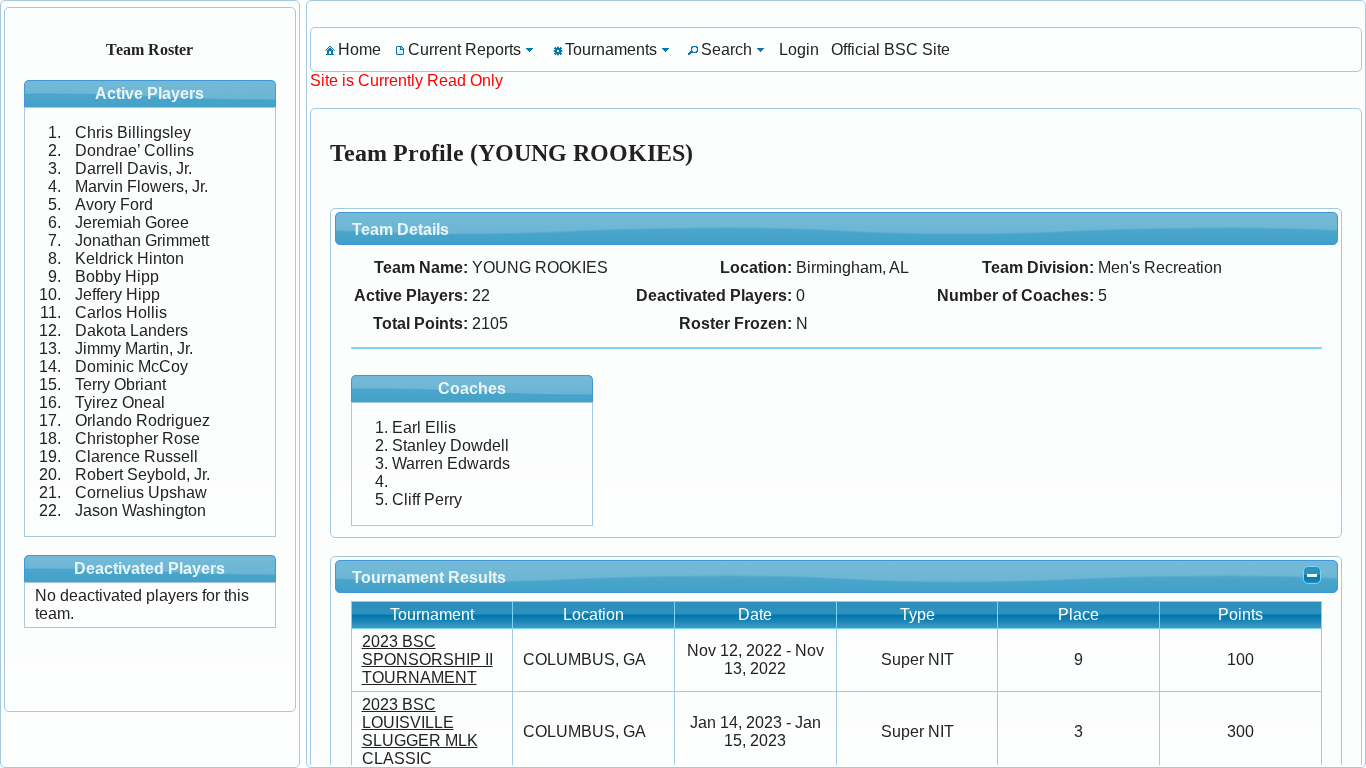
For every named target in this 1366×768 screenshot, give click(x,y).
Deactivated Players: (714, 295)
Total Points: (420, 323)
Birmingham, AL (852, 267)
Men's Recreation (1160, 267)
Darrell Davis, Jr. (133, 168)
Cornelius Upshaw (141, 492)
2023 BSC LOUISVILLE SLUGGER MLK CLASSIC (420, 731)
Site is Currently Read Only (406, 80)
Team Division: (1038, 267)
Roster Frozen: (735, 323)
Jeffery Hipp (117, 294)
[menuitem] (351, 49)
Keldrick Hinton (129, 258)
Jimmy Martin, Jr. (134, 348)
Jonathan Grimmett (142, 240)
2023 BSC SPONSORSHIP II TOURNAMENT (427, 659)
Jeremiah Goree (132, 222)
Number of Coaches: (1015, 295)
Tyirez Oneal (120, 402)
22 (481, 295)
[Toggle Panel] (1312, 575)
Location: (756, 267)
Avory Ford (114, 204)
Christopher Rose (137, 438)
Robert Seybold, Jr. (142, 474)
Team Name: (421, 267)
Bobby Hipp (117, 276)
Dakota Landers (131, 330)
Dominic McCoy (131, 366)
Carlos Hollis (121, 312)
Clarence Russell (136, 456)
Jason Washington (140, 510)
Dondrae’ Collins (134, 150)
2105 (490, 323)
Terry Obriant (120, 384)
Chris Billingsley (133, 132)
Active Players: (411, 295)
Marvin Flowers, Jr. (141, 186)
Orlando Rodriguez (142, 420)
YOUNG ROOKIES (540, 267)
